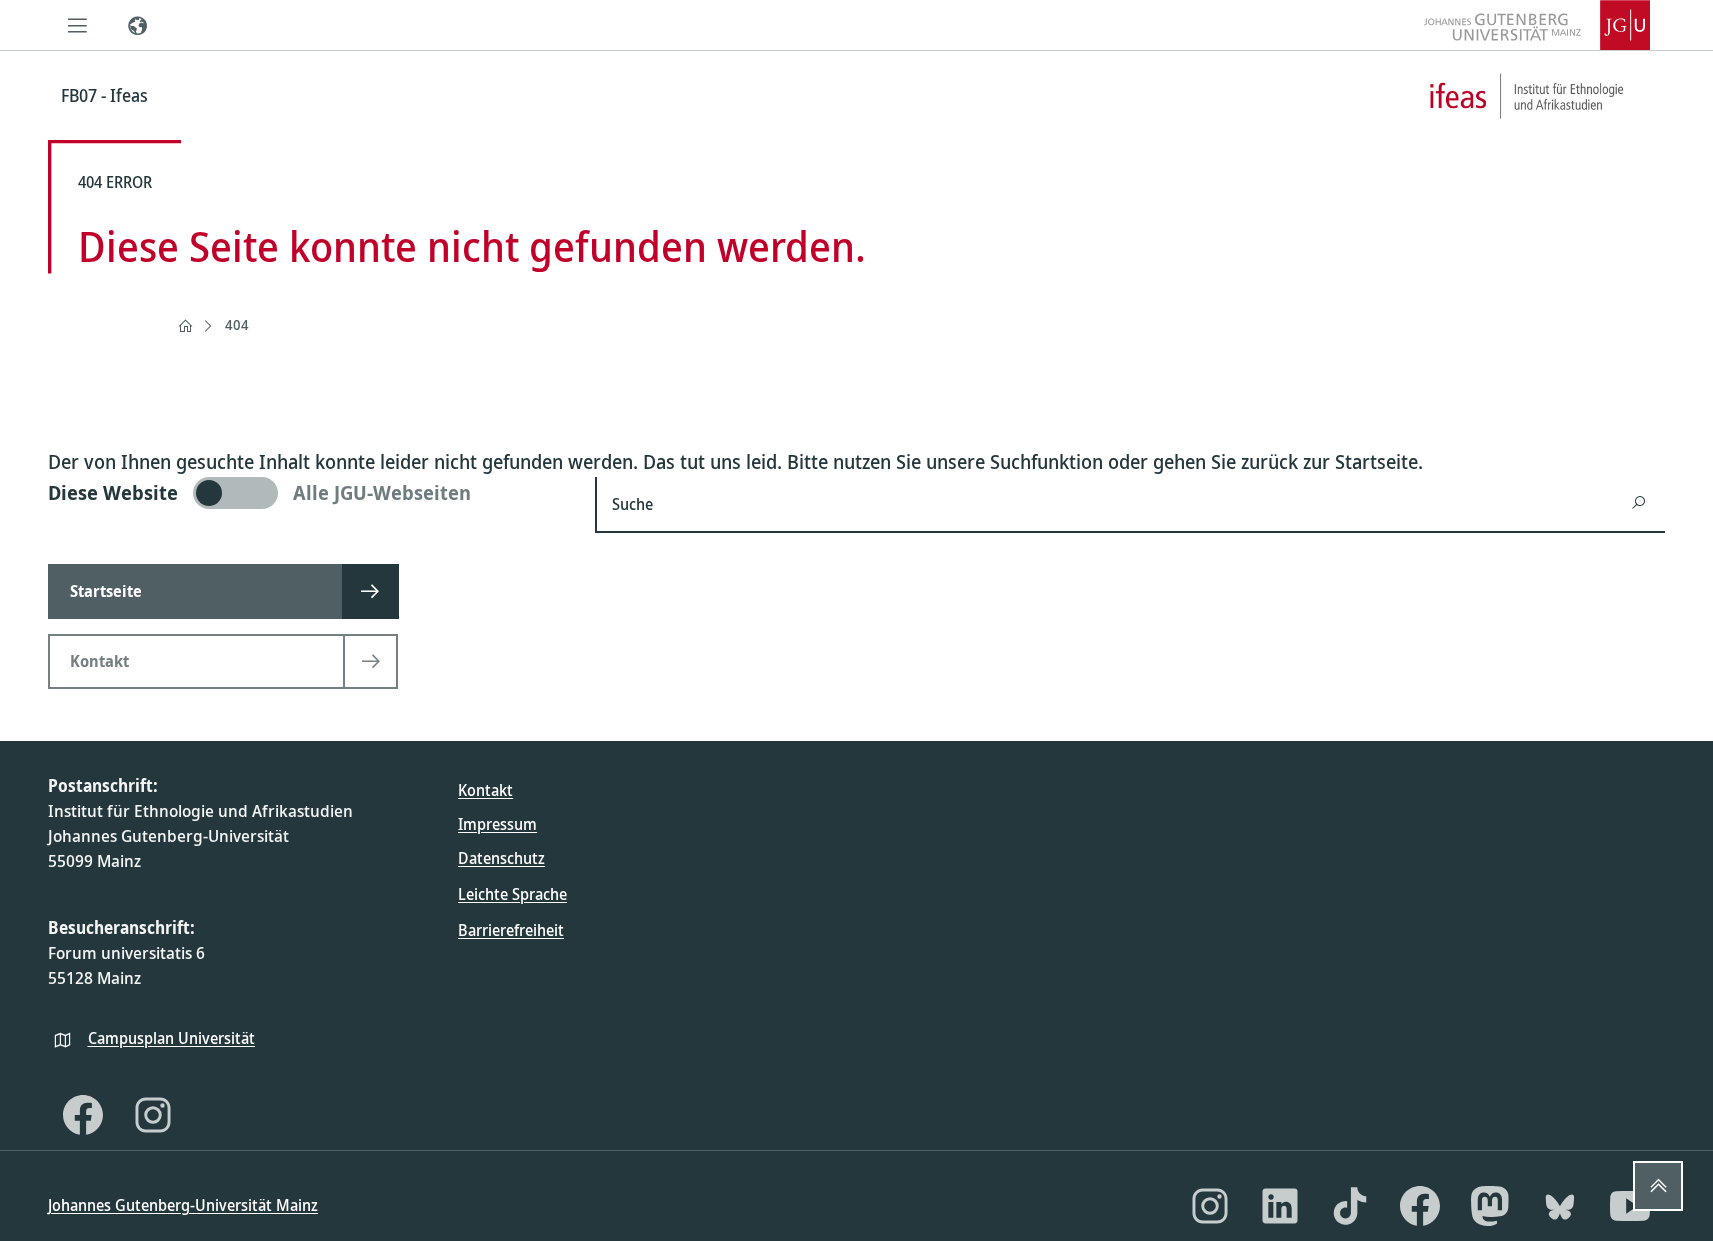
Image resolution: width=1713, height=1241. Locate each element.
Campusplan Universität (171, 1038)
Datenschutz (501, 858)
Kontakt (485, 790)
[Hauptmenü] (78, 25)
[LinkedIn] (1280, 1206)
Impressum (497, 824)
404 (237, 324)
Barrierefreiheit (511, 930)
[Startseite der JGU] (1537, 25)
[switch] (309, 493)
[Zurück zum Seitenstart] (1658, 1186)
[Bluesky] (1560, 1206)
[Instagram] (153, 1115)
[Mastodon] (1490, 1206)
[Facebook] (83, 1115)
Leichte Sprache (512, 894)
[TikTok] (1350, 1206)
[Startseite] (185, 326)
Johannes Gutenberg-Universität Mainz (183, 1205)
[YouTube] (1630, 1206)
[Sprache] (138, 25)
